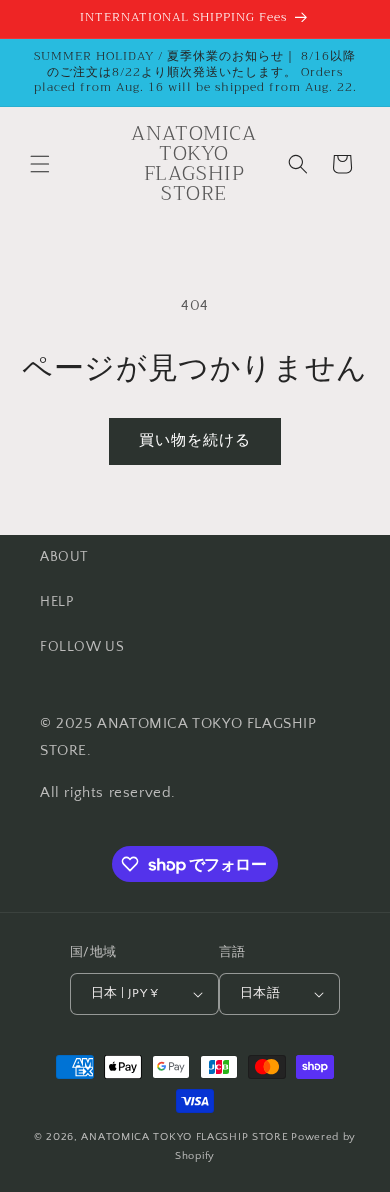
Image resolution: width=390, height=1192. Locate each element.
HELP (56, 602)
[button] (40, 164)
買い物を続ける (195, 440)
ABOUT (64, 557)
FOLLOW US (82, 647)
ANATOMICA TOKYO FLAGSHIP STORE (184, 1137)
